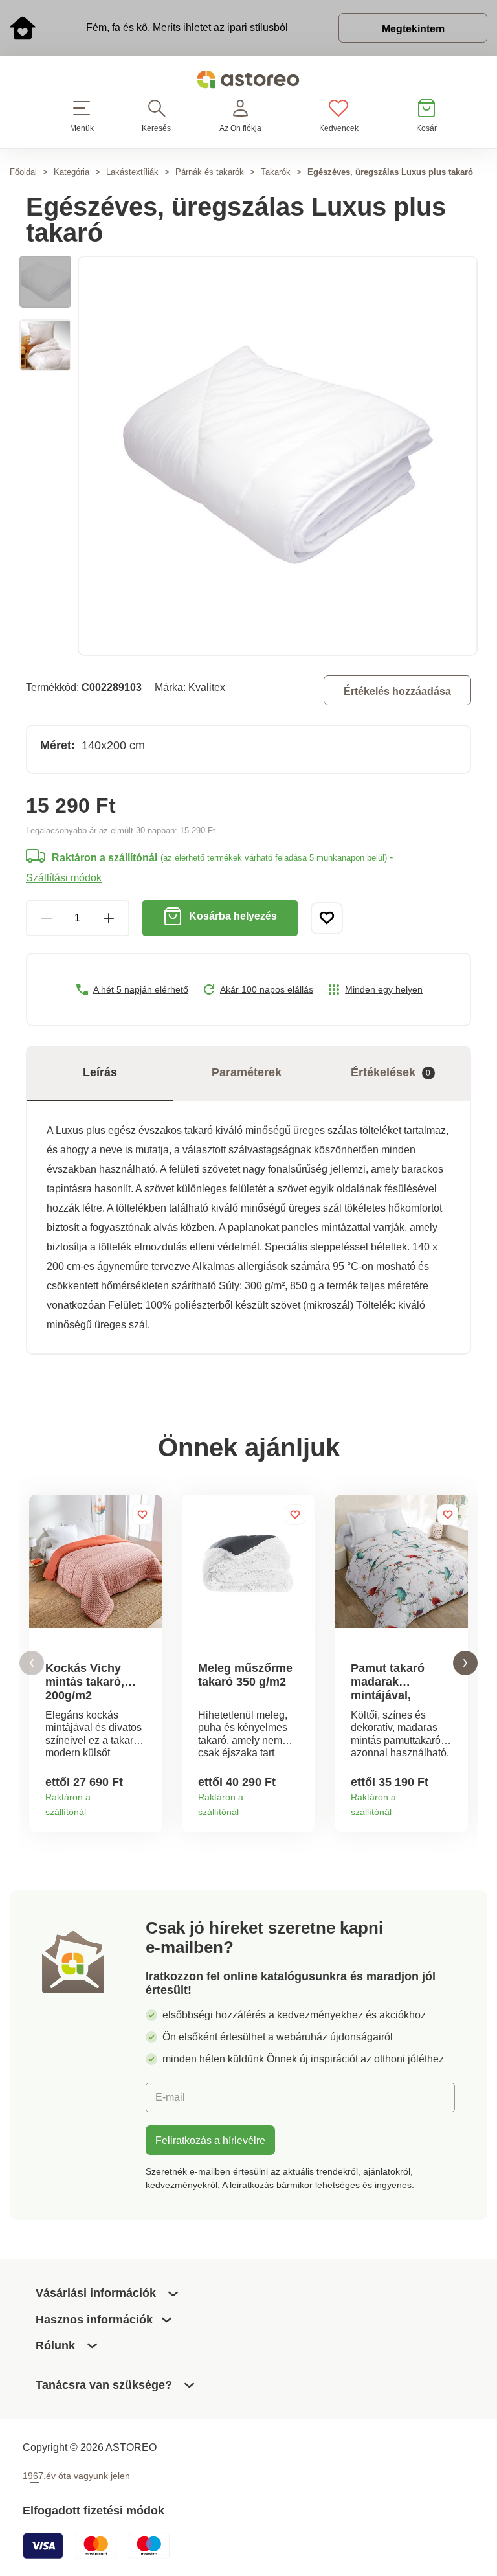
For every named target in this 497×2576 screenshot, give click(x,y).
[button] (32, 1663)
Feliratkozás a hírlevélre (210, 2140)
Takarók (276, 172)
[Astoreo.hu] (248, 82)
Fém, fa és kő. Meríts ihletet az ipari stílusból (187, 27)
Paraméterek (247, 1072)
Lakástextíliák (132, 172)
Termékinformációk (148, 1807)
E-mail (170, 2097)
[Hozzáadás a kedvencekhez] (327, 918)
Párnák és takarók (210, 172)
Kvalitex (207, 687)
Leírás (100, 1072)
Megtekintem (413, 28)
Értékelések (391, 1072)
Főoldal (23, 172)
